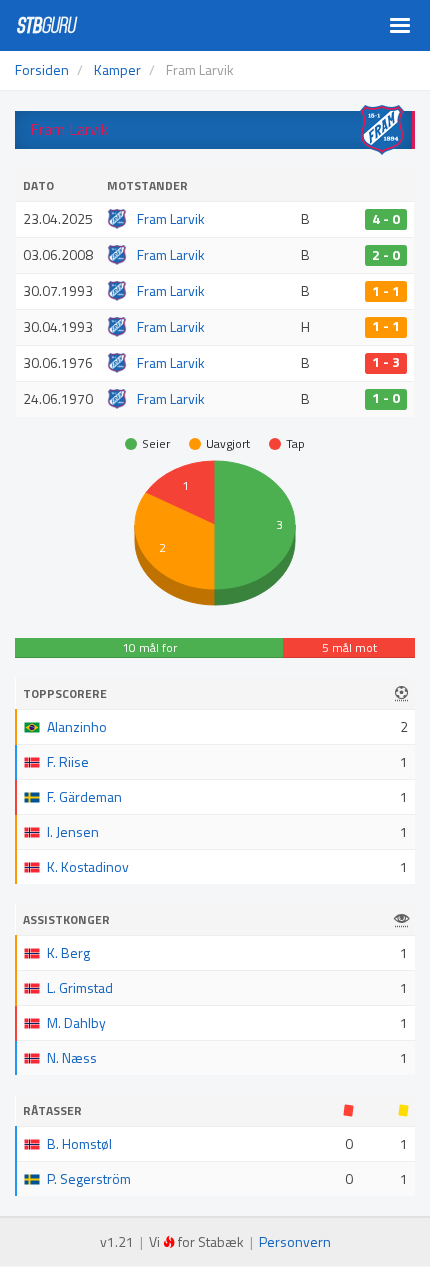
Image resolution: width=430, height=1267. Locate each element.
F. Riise (68, 761)
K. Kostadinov (88, 866)
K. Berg (68, 952)
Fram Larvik (171, 218)
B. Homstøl (79, 1143)
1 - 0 (386, 399)
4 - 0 (386, 219)
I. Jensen (73, 831)
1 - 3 (386, 363)
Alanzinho (77, 726)
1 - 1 (386, 291)
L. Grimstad (80, 987)
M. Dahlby (76, 1022)
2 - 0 (386, 255)
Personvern (295, 1241)
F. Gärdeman (84, 796)
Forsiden (42, 69)
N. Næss (72, 1057)
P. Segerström (89, 1178)
